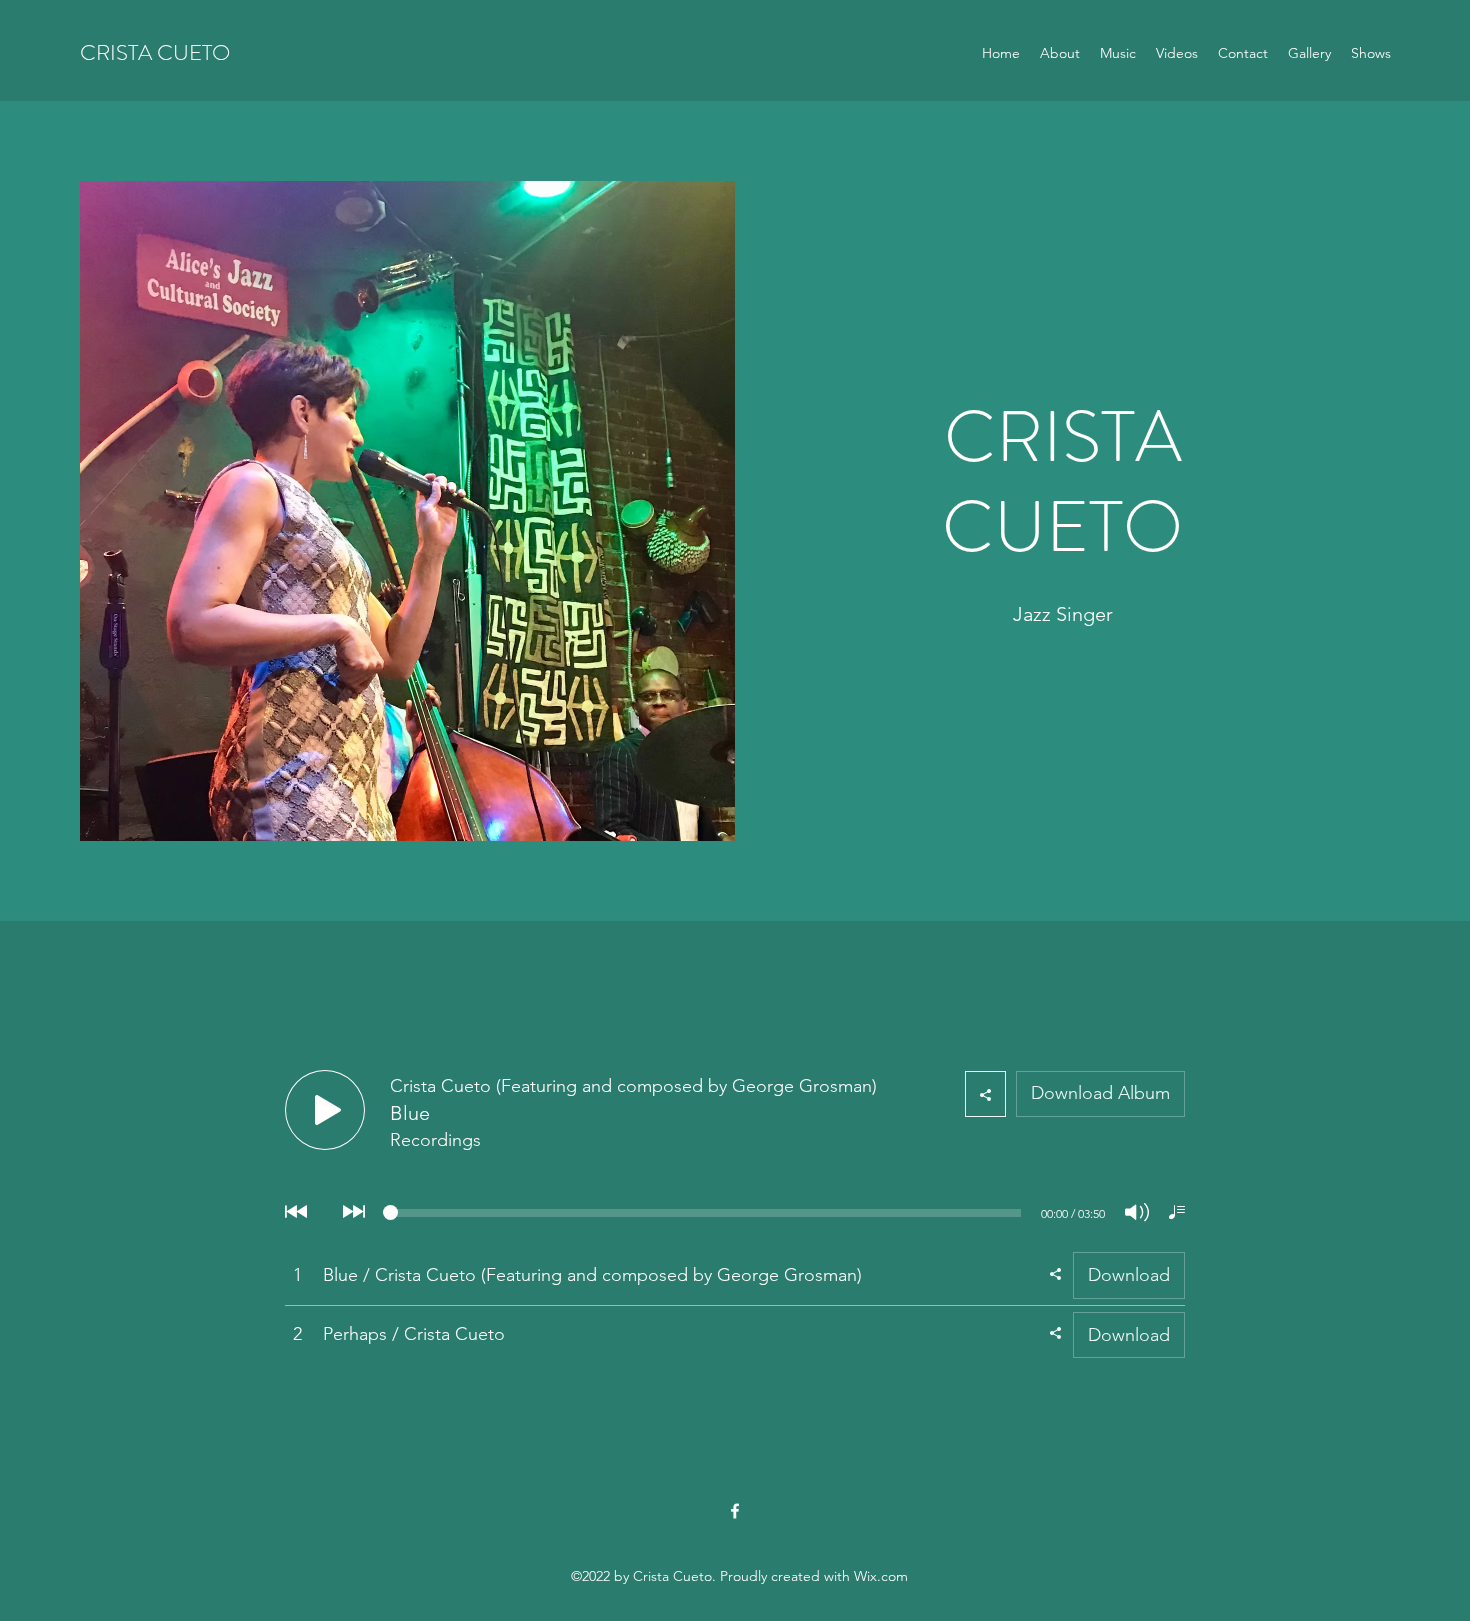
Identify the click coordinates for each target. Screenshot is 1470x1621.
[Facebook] (735, 1511)
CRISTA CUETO (155, 52)
